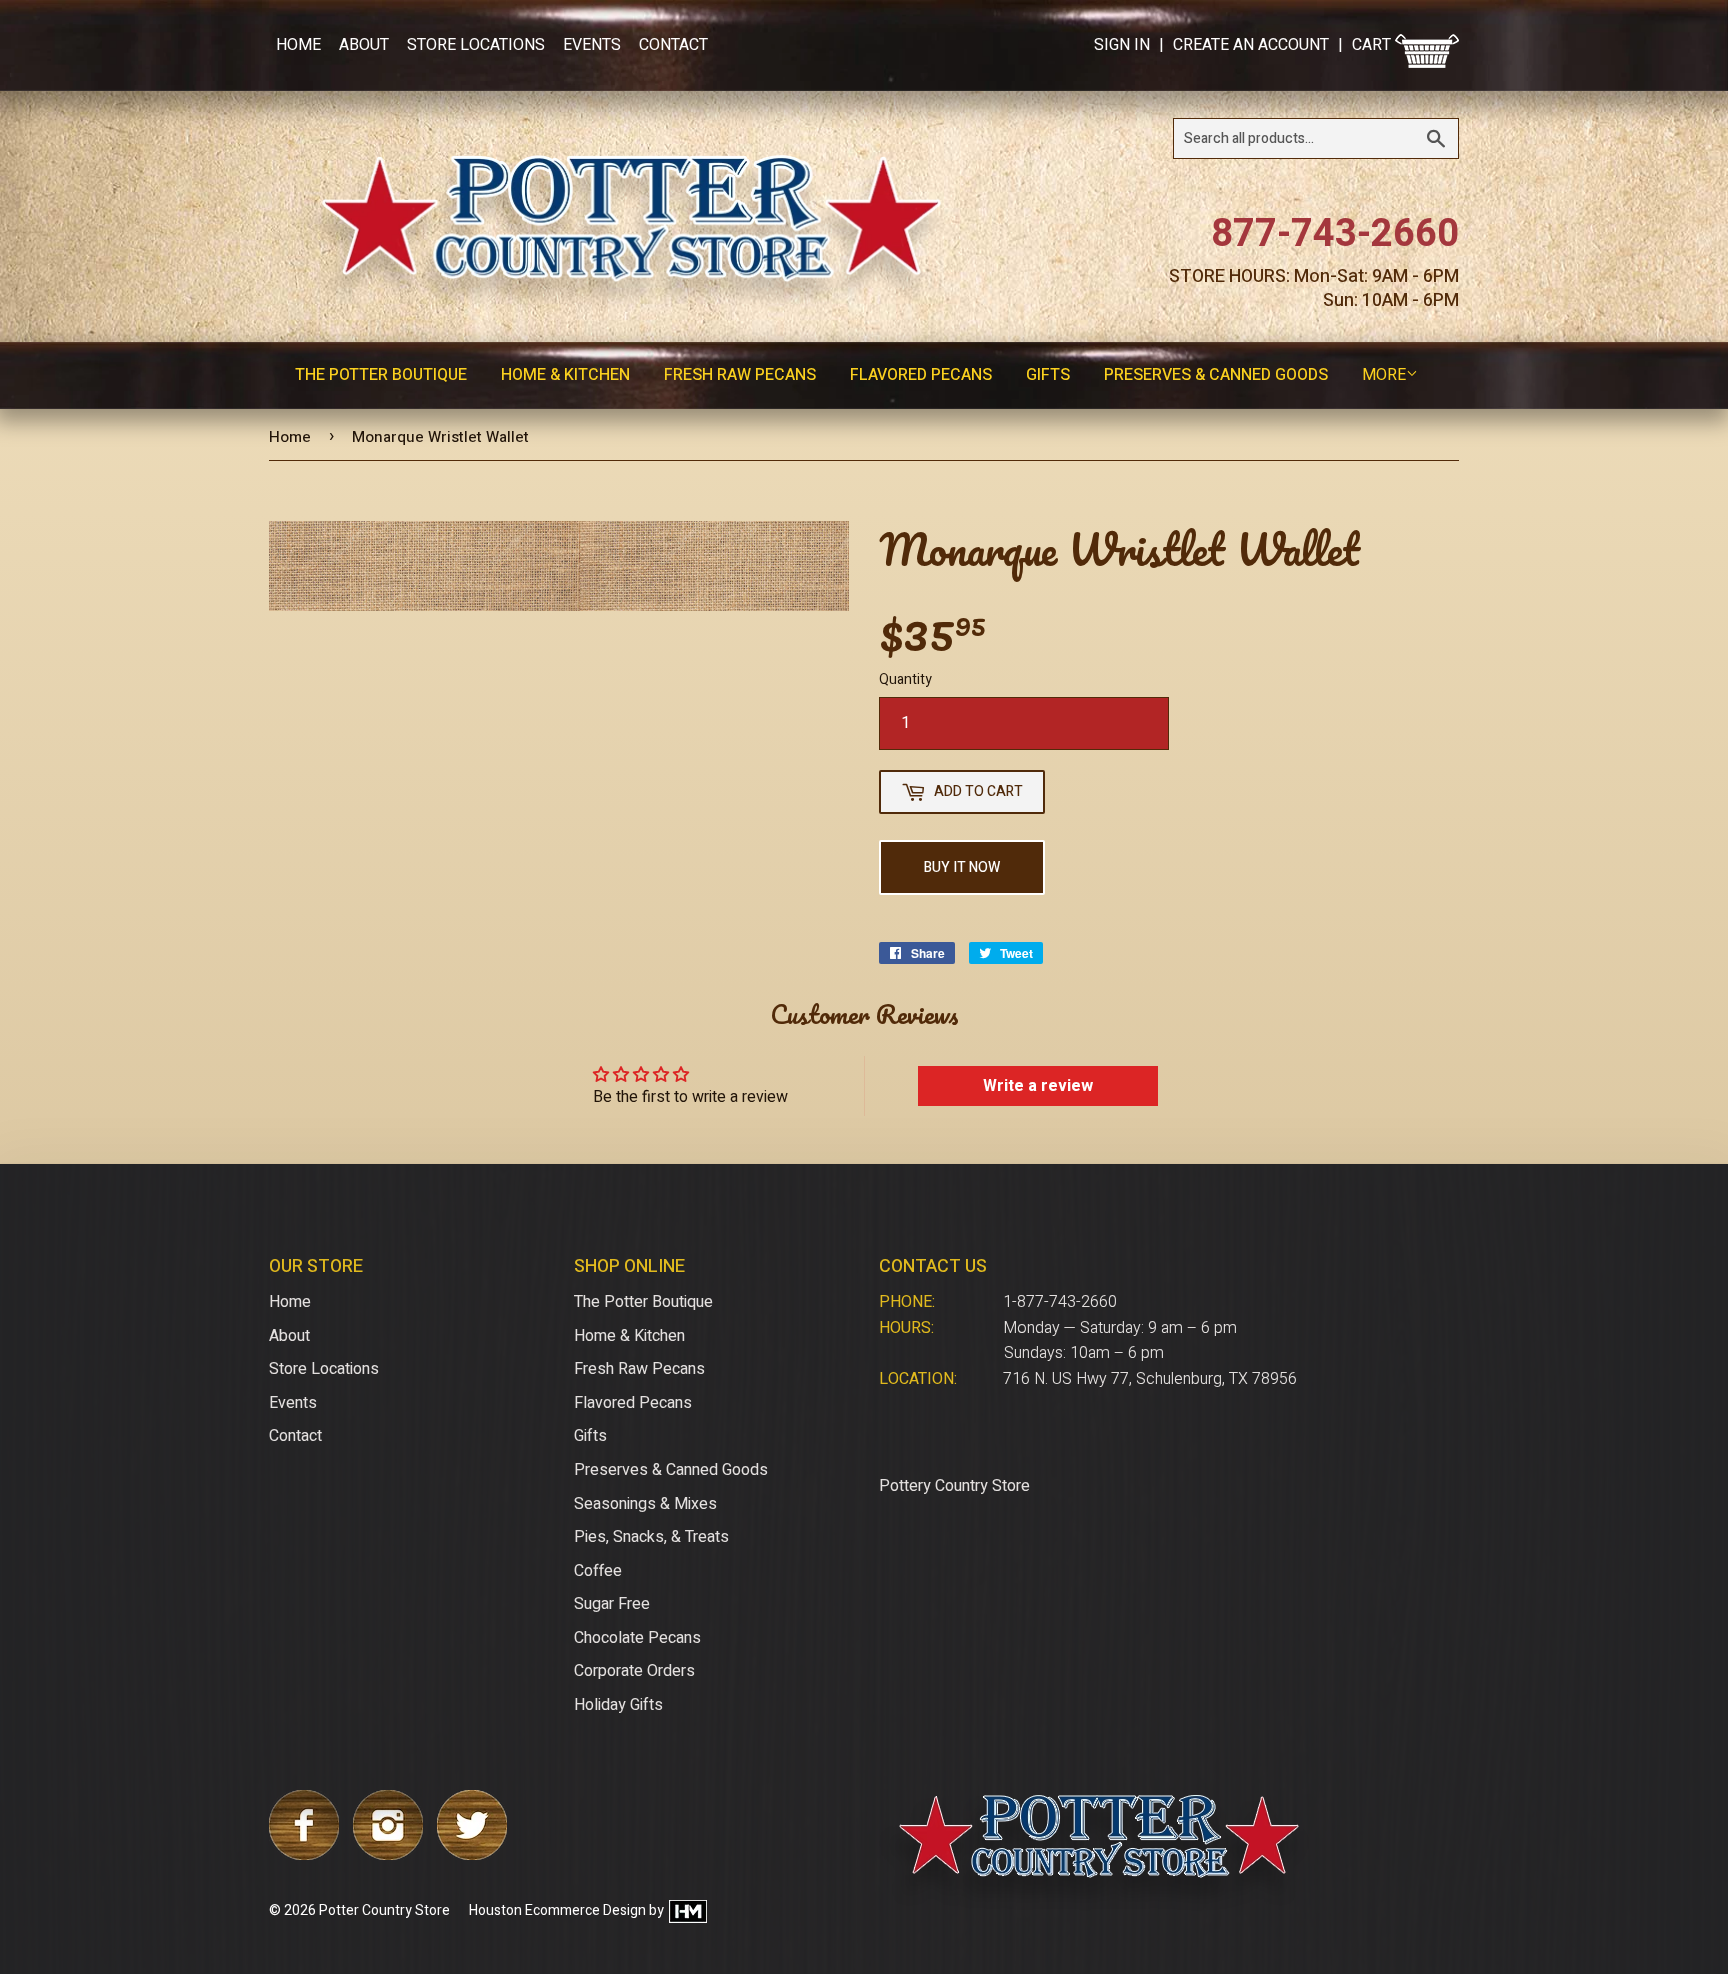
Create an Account (1251, 45)
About (364, 45)
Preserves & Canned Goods (1216, 375)
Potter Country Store (384, 1910)
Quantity (905, 679)
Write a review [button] (1038, 1086)
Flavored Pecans (921, 375)
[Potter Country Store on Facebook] (304, 1855)
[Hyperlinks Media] (687, 1910)
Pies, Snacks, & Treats (651, 1537)
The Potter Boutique (381, 375)
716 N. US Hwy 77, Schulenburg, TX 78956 (1150, 1379)
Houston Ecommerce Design (557, 1910)
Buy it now (962, 867)
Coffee (598, 1571)
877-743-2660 (1335, 234)
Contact (673, 45)
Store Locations (476, 45)
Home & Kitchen (565, 375)
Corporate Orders (634, 1671)
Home (298, 45)
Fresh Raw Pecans (740, 375)
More (1384, 375)
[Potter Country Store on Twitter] (472, 1855)
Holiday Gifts (618, 1705)
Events (592, 45)
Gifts (1048, 375)
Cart (1373, 45)
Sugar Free (612, 1604)
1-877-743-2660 (1060, 1302)
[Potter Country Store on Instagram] (388, 1855)
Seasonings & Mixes (645, 1504)
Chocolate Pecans (637, 1638)
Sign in (1122, 45)
